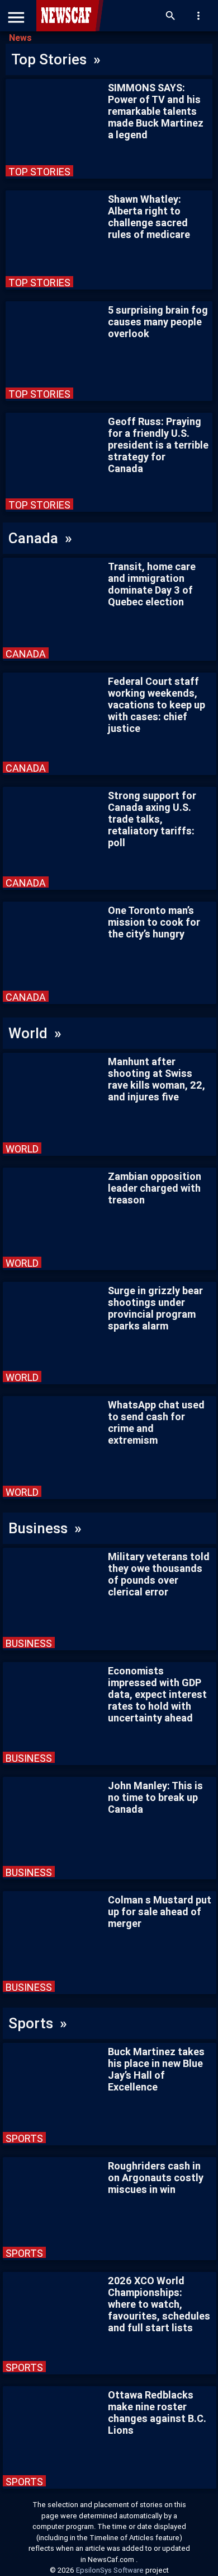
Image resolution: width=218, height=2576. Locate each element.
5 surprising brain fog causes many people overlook (158, 322)
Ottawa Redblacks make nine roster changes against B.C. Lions (157, 2412)
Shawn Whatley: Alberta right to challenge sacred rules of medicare (149, 217)
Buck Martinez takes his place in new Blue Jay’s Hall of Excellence (156, 2069)
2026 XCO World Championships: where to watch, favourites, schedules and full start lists (159, 2304)
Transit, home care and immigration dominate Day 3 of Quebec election (152, 584)
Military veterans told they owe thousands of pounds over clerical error (159, 1574)
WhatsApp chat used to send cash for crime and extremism (156, 1422)
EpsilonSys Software (111, 2570)
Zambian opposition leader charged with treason (155, 1188)
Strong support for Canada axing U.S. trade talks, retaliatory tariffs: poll (152, 819)
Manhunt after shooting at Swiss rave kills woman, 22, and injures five (157, 1079)
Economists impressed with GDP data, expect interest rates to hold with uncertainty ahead (157, 1694)
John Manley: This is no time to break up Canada (155, 1797)
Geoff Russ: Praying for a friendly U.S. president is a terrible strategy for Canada (158, 445)
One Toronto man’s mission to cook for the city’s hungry (154, 922)
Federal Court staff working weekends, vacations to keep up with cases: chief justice (157, 705)
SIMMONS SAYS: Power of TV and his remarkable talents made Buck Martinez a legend (156, 111)
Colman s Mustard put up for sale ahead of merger (160, 1912)
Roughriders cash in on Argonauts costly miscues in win (156, 2178)
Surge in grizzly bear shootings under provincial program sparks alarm (155, 1308)
